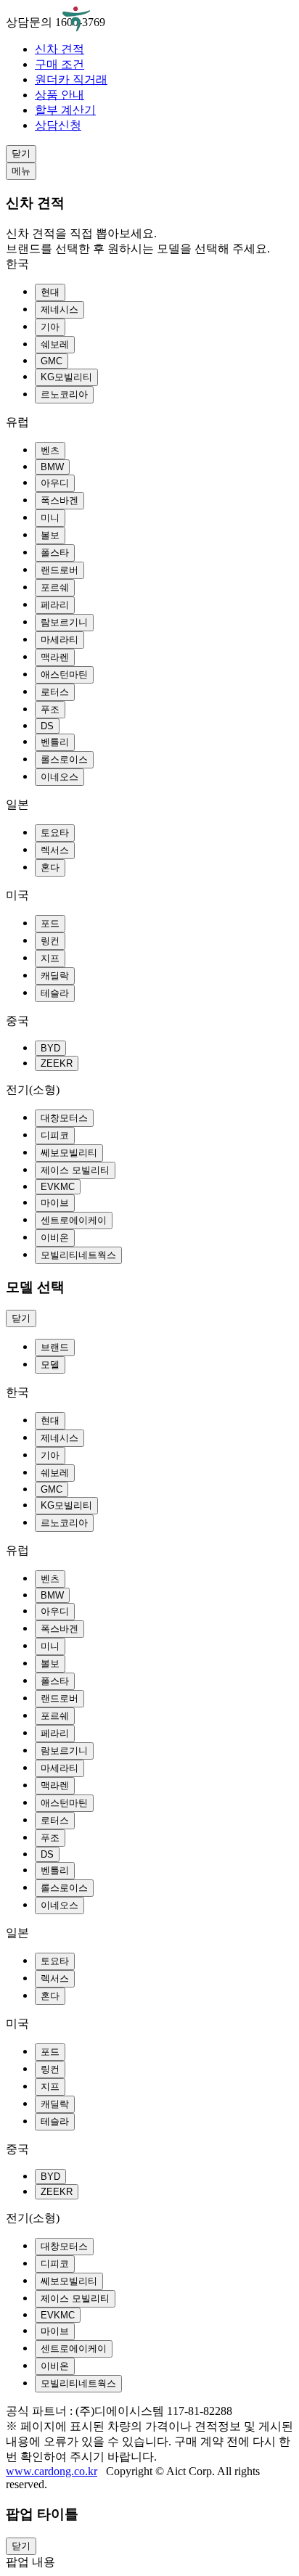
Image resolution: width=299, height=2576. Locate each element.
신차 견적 (60, 49)
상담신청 (58, 125)
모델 (50, 1365)
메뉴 (21, 171)
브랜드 (55, 1347)
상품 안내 (60, 95)
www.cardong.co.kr (52, 2471)
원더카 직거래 (71, 79)
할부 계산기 (65, 110)
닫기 (21, 153)
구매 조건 (60, 64)
